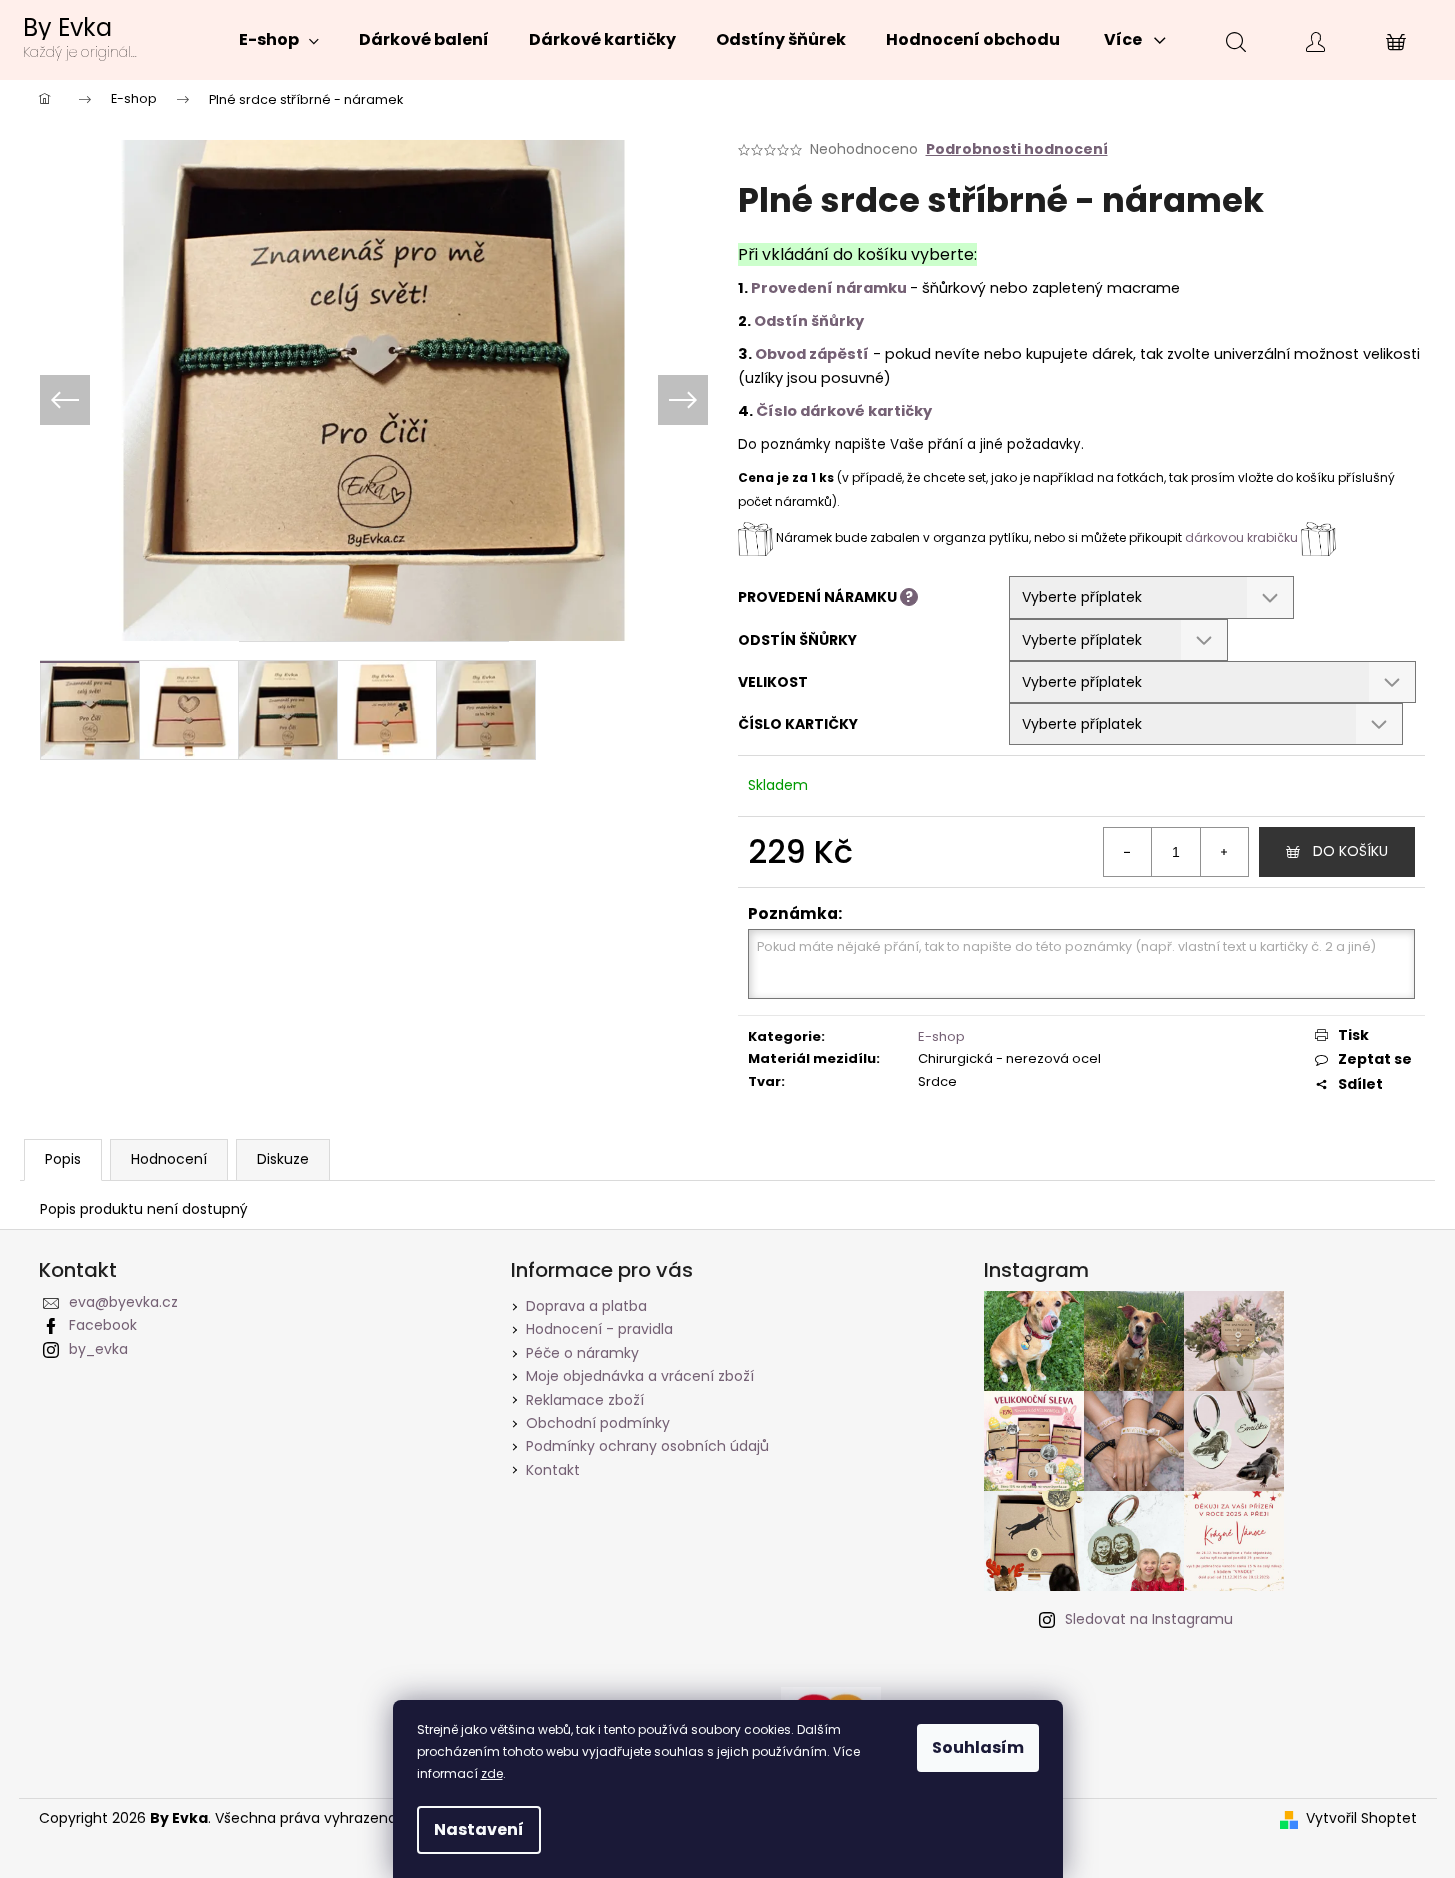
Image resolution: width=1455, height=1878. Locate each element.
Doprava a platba (586, 1306)
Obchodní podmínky (598, 1423)
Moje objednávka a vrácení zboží (640, 1376)
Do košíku (1350, 851)
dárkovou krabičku (1243, 537)
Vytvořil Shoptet (1361, 1818)
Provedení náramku (829, 288)
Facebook (103, 1325)
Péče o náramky (582, 1353)
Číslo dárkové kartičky (844, 411)
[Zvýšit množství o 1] (1224, 852)
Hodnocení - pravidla (599, 1329)
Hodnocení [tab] (169, 1159)
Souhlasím (978, 1747)
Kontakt (553, 1470)
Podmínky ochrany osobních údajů (647, 1446)
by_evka (98, 1349)
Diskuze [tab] (283, 1159)
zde (492, 1773)
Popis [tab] (63, 1159)
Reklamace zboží (585, 1400)
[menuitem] (279, 40)
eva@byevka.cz (123, 1302)
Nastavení (479, 1829)
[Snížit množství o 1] (1128, 852)
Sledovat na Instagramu (1149, 1619)
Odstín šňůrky (809, 321)
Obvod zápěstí (812, 354)
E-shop (941, 1036)
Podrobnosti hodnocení (1017, 149)
